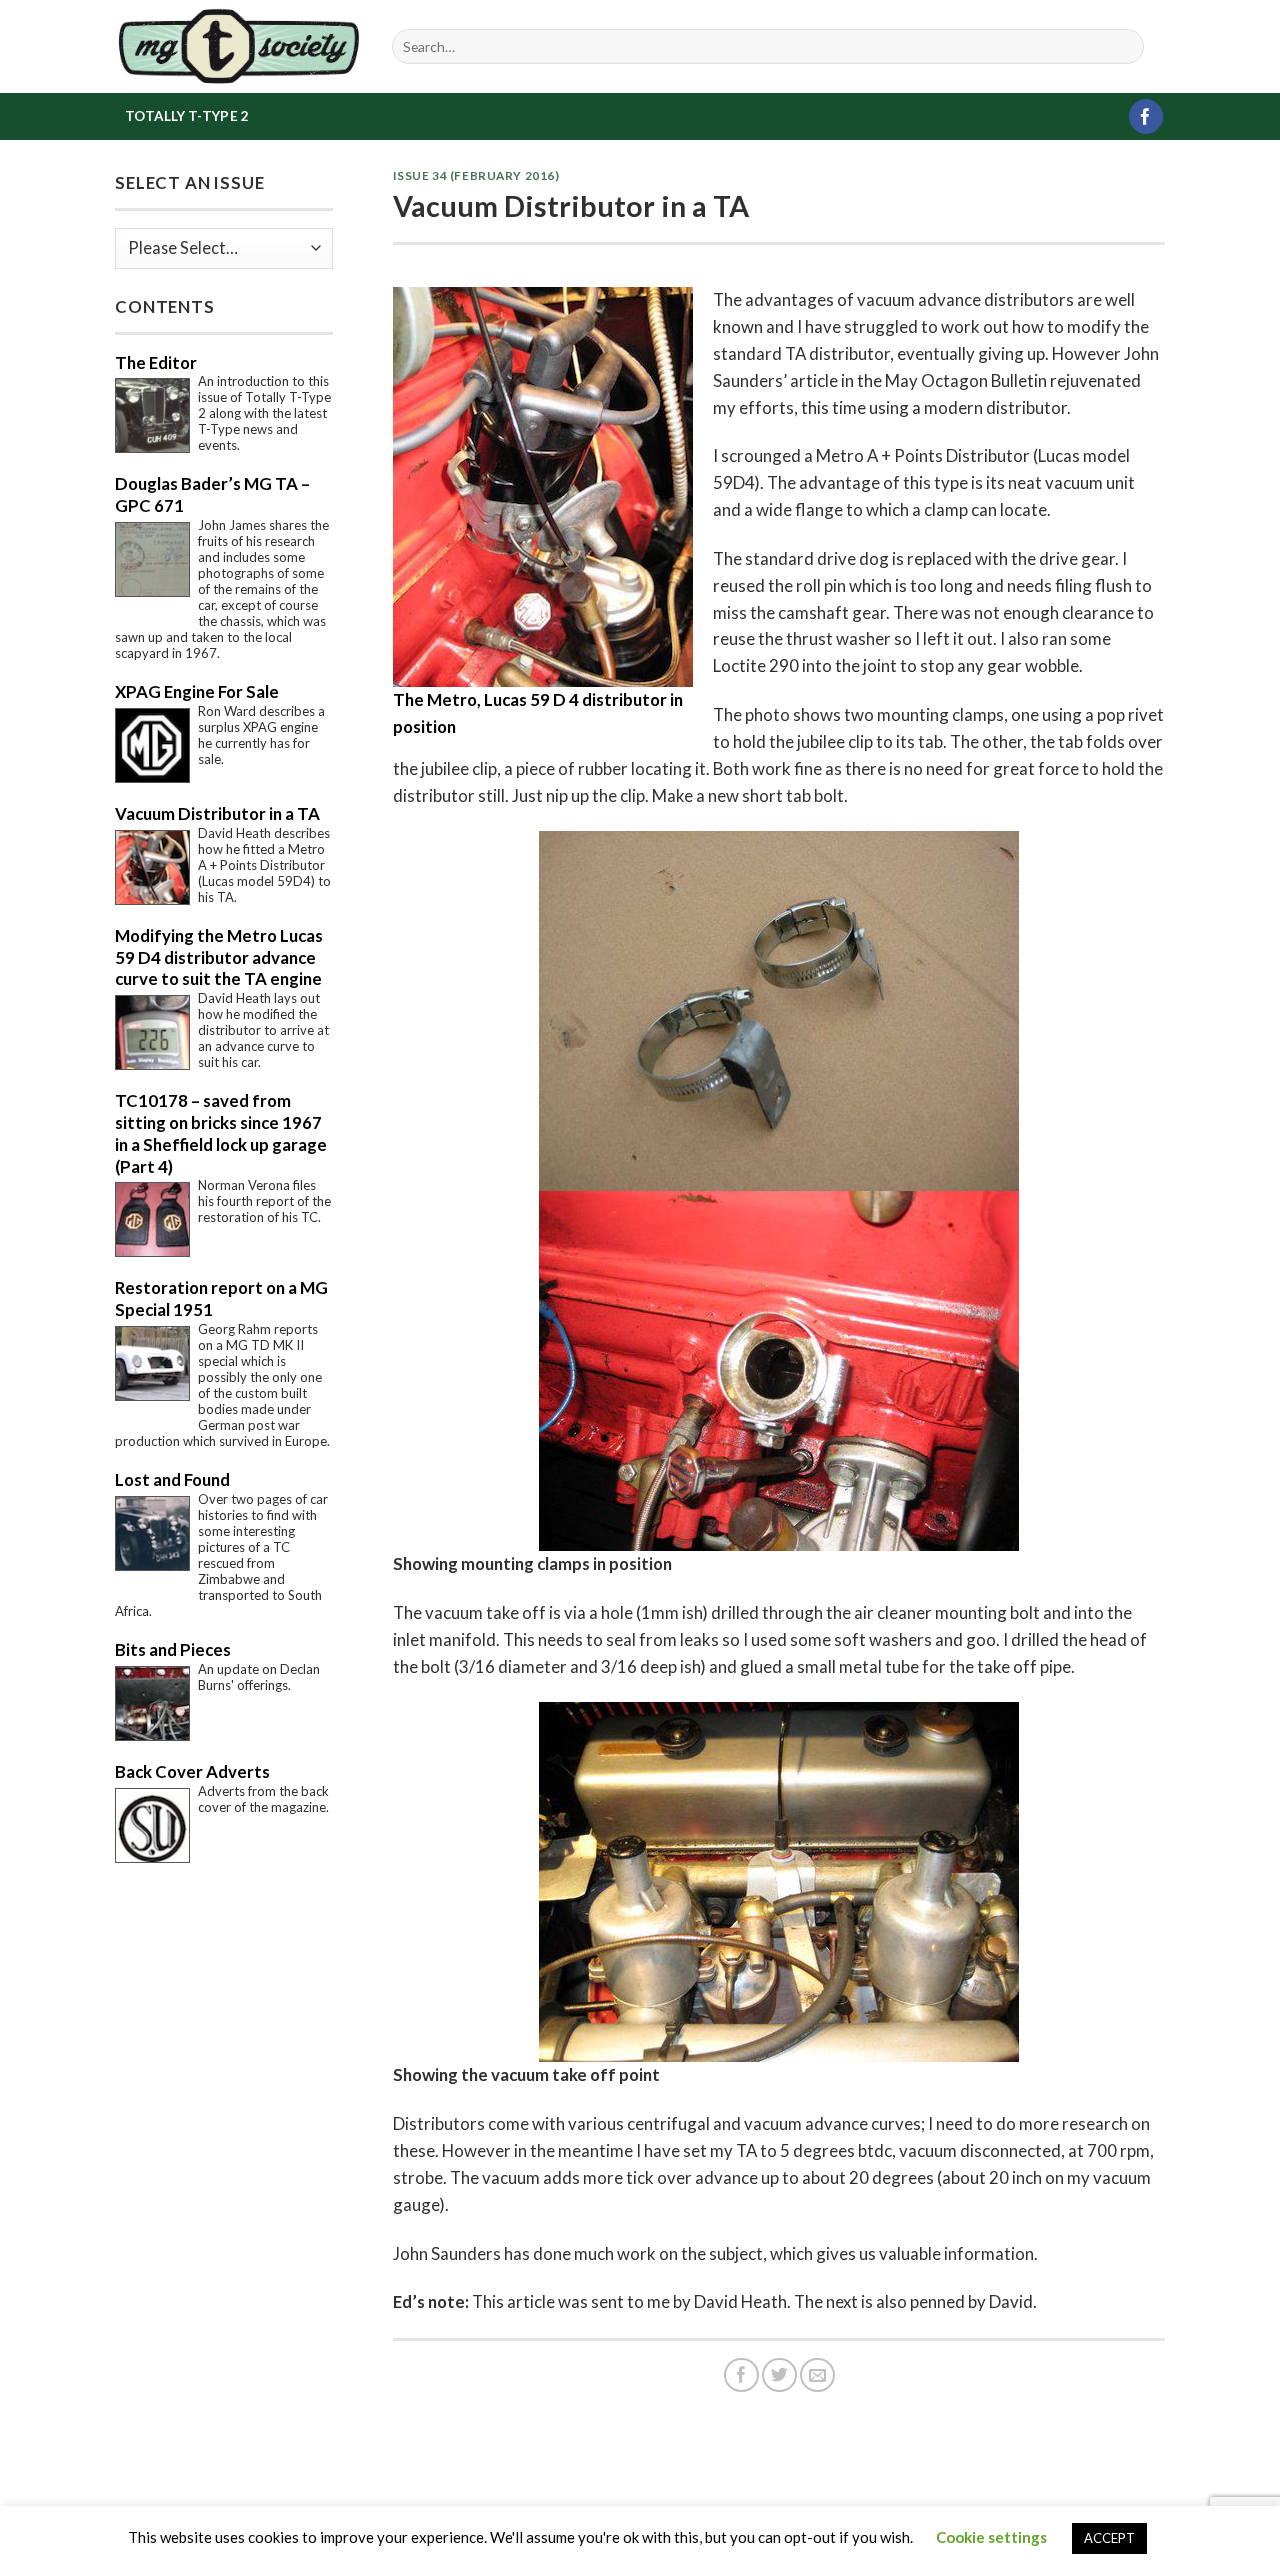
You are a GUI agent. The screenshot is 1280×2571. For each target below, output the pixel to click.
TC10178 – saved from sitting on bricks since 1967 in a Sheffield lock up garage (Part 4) (221, 1133)
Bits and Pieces (173, 1649)
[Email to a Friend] (817, 2375)
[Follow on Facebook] (1146, 116)
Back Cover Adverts (192, 1771)
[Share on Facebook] (741, 2375)
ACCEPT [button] (1109, 2538)
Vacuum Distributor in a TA (217, 813)
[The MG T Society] (238, 46)
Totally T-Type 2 (187, 116)
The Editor (156, 362)
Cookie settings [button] (991, 2537)
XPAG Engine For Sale (197, 691)
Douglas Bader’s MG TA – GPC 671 (212, 494)
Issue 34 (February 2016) (476, 175)
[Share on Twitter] (779, 2375)
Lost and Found (172, 1479)
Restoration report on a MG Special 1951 (221, 1298)
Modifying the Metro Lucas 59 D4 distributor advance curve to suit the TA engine (219, 957)
